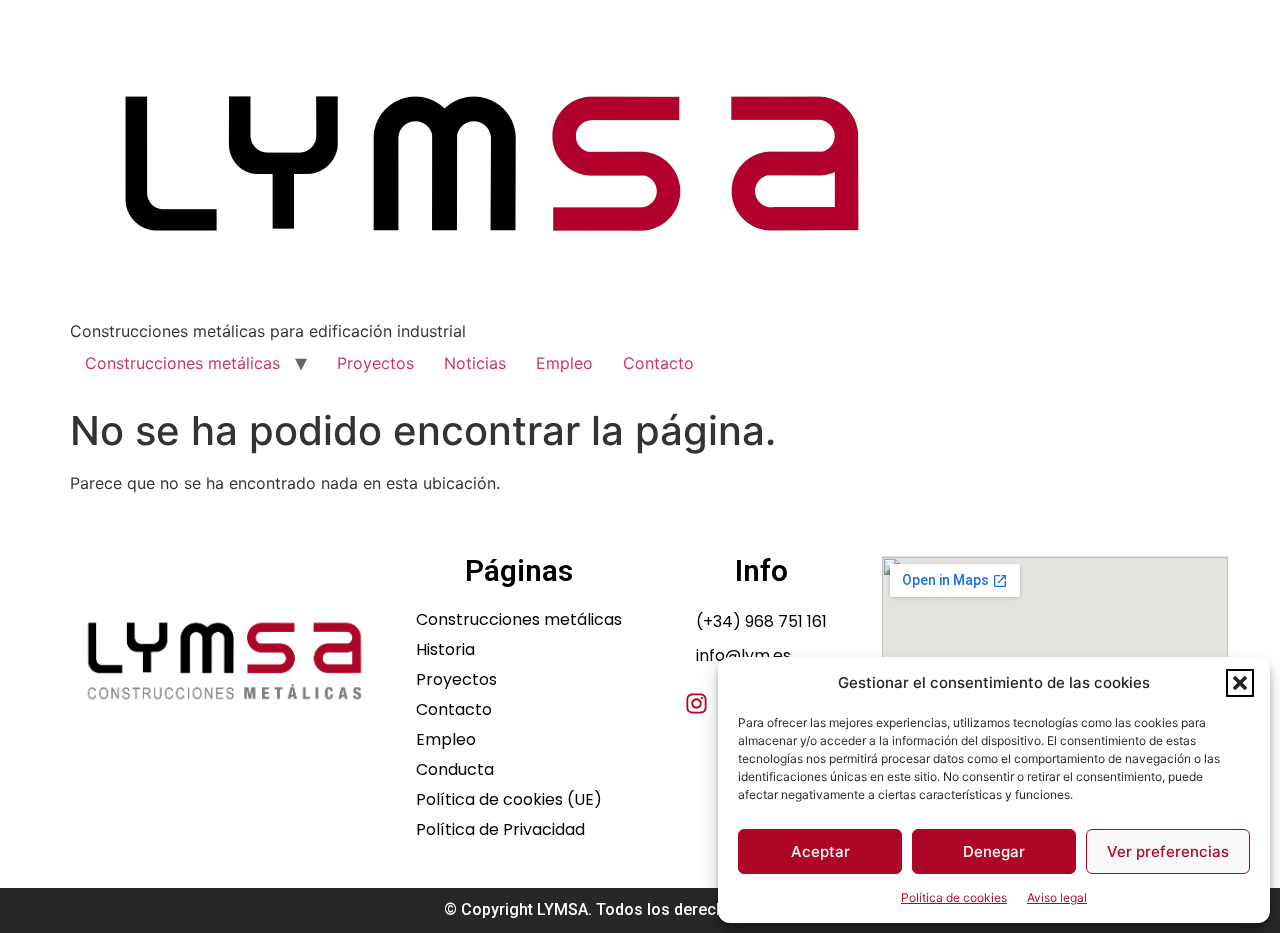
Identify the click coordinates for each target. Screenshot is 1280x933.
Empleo (564, 363)
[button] (1240, 683)
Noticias (475, 363)
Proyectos (375, 363)
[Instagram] (696, 703)
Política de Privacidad (500, 830)
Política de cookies (954, 897)
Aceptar (820, 851)
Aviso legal (1057, 897)
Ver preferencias (1168, 851)
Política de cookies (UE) (509, 800)
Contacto (658, 363)
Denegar (994, 851)
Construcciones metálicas (182, 363)
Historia (445, 650)
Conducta (455, 770)
